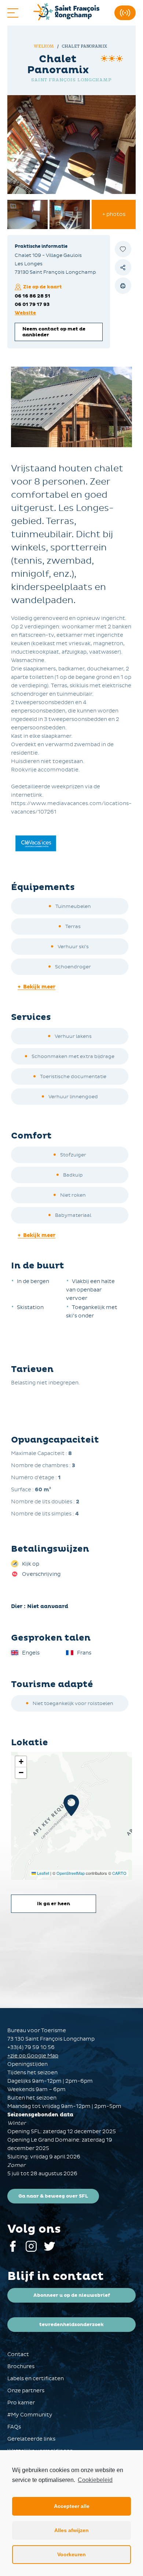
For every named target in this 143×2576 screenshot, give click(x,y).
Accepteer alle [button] (72, 2506)
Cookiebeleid (95, 2480)
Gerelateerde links (31, 2439)
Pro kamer (21, 2403)
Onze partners (26, 2391)
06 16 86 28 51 (32, 296)
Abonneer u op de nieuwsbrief (72, 2295)
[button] (71, 1805)
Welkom (44, 46)
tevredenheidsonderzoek (71, 2325)
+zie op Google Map (33, 2056)
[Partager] (123, 267)
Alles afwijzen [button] (71, 2530)
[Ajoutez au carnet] (123, 249)
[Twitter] (49, 2250)
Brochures (21, 2366)
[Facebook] (13, 2250)
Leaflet (43, 1873)
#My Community (30, 2415)
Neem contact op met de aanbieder (54, 332)
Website (25, 313)
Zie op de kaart (43, 287)
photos (114, 214)
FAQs (14, 2427)
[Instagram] (31, 2250)
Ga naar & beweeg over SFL (53, 2196)
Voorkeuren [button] (71, 2554)
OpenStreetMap (71, 1873)
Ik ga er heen (54, 1904)
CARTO (119, 1873)
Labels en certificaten (36, 2379)
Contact (18, 2354)
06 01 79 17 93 (32, 304)
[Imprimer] (123, 286)
